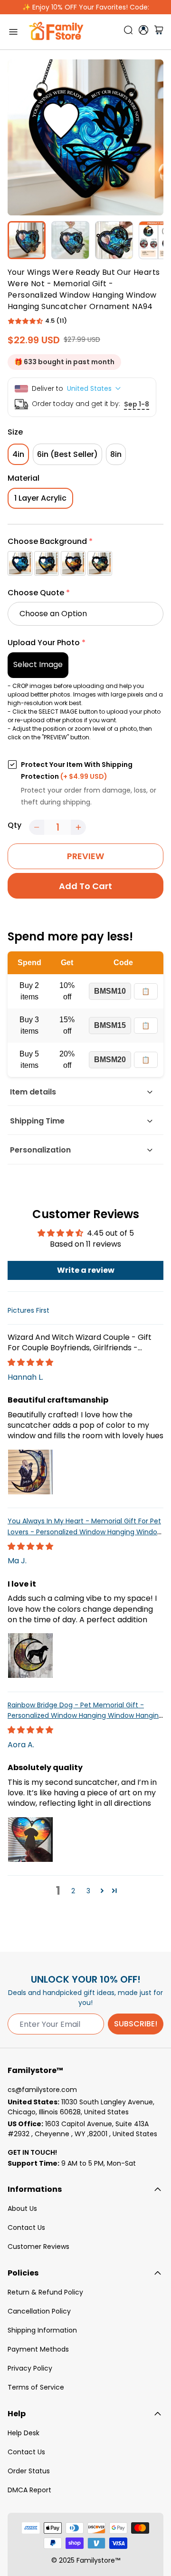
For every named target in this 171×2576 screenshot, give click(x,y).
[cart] (159, 32)
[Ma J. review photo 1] (30, 1656)
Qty (14, 825)
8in (116, 454)
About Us (22, 2208)
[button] (25, 321)
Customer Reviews (38, 2247)
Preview (85, 856)
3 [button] (88, 1891)
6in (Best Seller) (67, 454)
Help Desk (24, 2433)
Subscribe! (136, 2024)
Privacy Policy (30, 2368)
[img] (30, 1362)
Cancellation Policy (39, 2311)
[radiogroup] (85, 563)
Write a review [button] (86, 1270)
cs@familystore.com (42, 2090)
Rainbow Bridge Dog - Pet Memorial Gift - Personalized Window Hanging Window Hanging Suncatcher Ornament (85, 1716)
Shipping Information (42, 2330)
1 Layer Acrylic (40, 498)
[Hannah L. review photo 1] (30, 1472)
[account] (143, 30)
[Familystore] (56, 32)
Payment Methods (38, 2349)
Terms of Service (36, 2387)
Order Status (29, 2471)
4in (18, 454)
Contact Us (26, 2227)
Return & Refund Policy (45, 2292)
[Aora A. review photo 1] (30, 1840)
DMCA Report (29, 2490)
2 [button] (73, 1891)
